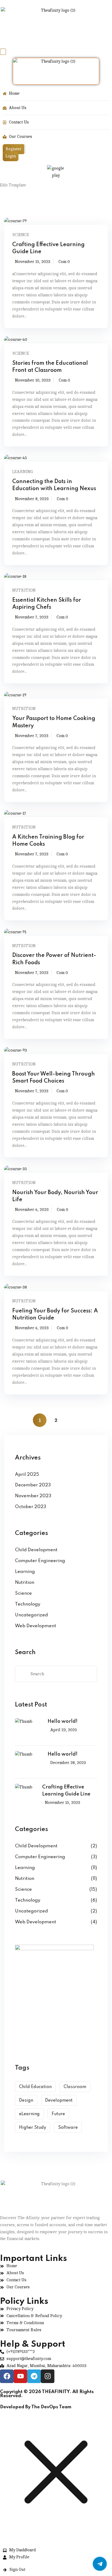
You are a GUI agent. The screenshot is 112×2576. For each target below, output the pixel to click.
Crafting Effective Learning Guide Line (66, 1791)
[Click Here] (3, 52)
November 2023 (33, 1496)
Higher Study (33, 2128)
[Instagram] (48, 2376)
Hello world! (63, 1721)
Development (59, 2101)
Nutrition (24, 590)
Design (26, 2101)
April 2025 (27, 1475)
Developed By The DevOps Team (36, 2407)
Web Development (35, 1626)
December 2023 (33, 1485)
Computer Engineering (40, 1561)
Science (21, 235)
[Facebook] (7, 2376)
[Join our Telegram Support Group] (100, 2564)
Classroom (75, 2087)
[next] (72, 1420)
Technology (28, 1604)
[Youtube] (20, 2376)
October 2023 (31, 1507)
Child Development (36, 1550)
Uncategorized (31, 1615)
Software (68, 2128)
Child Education (35, 2087)
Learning (23, 472)
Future (58, 2114)
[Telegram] (34, 2376)
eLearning (29, 2114)
